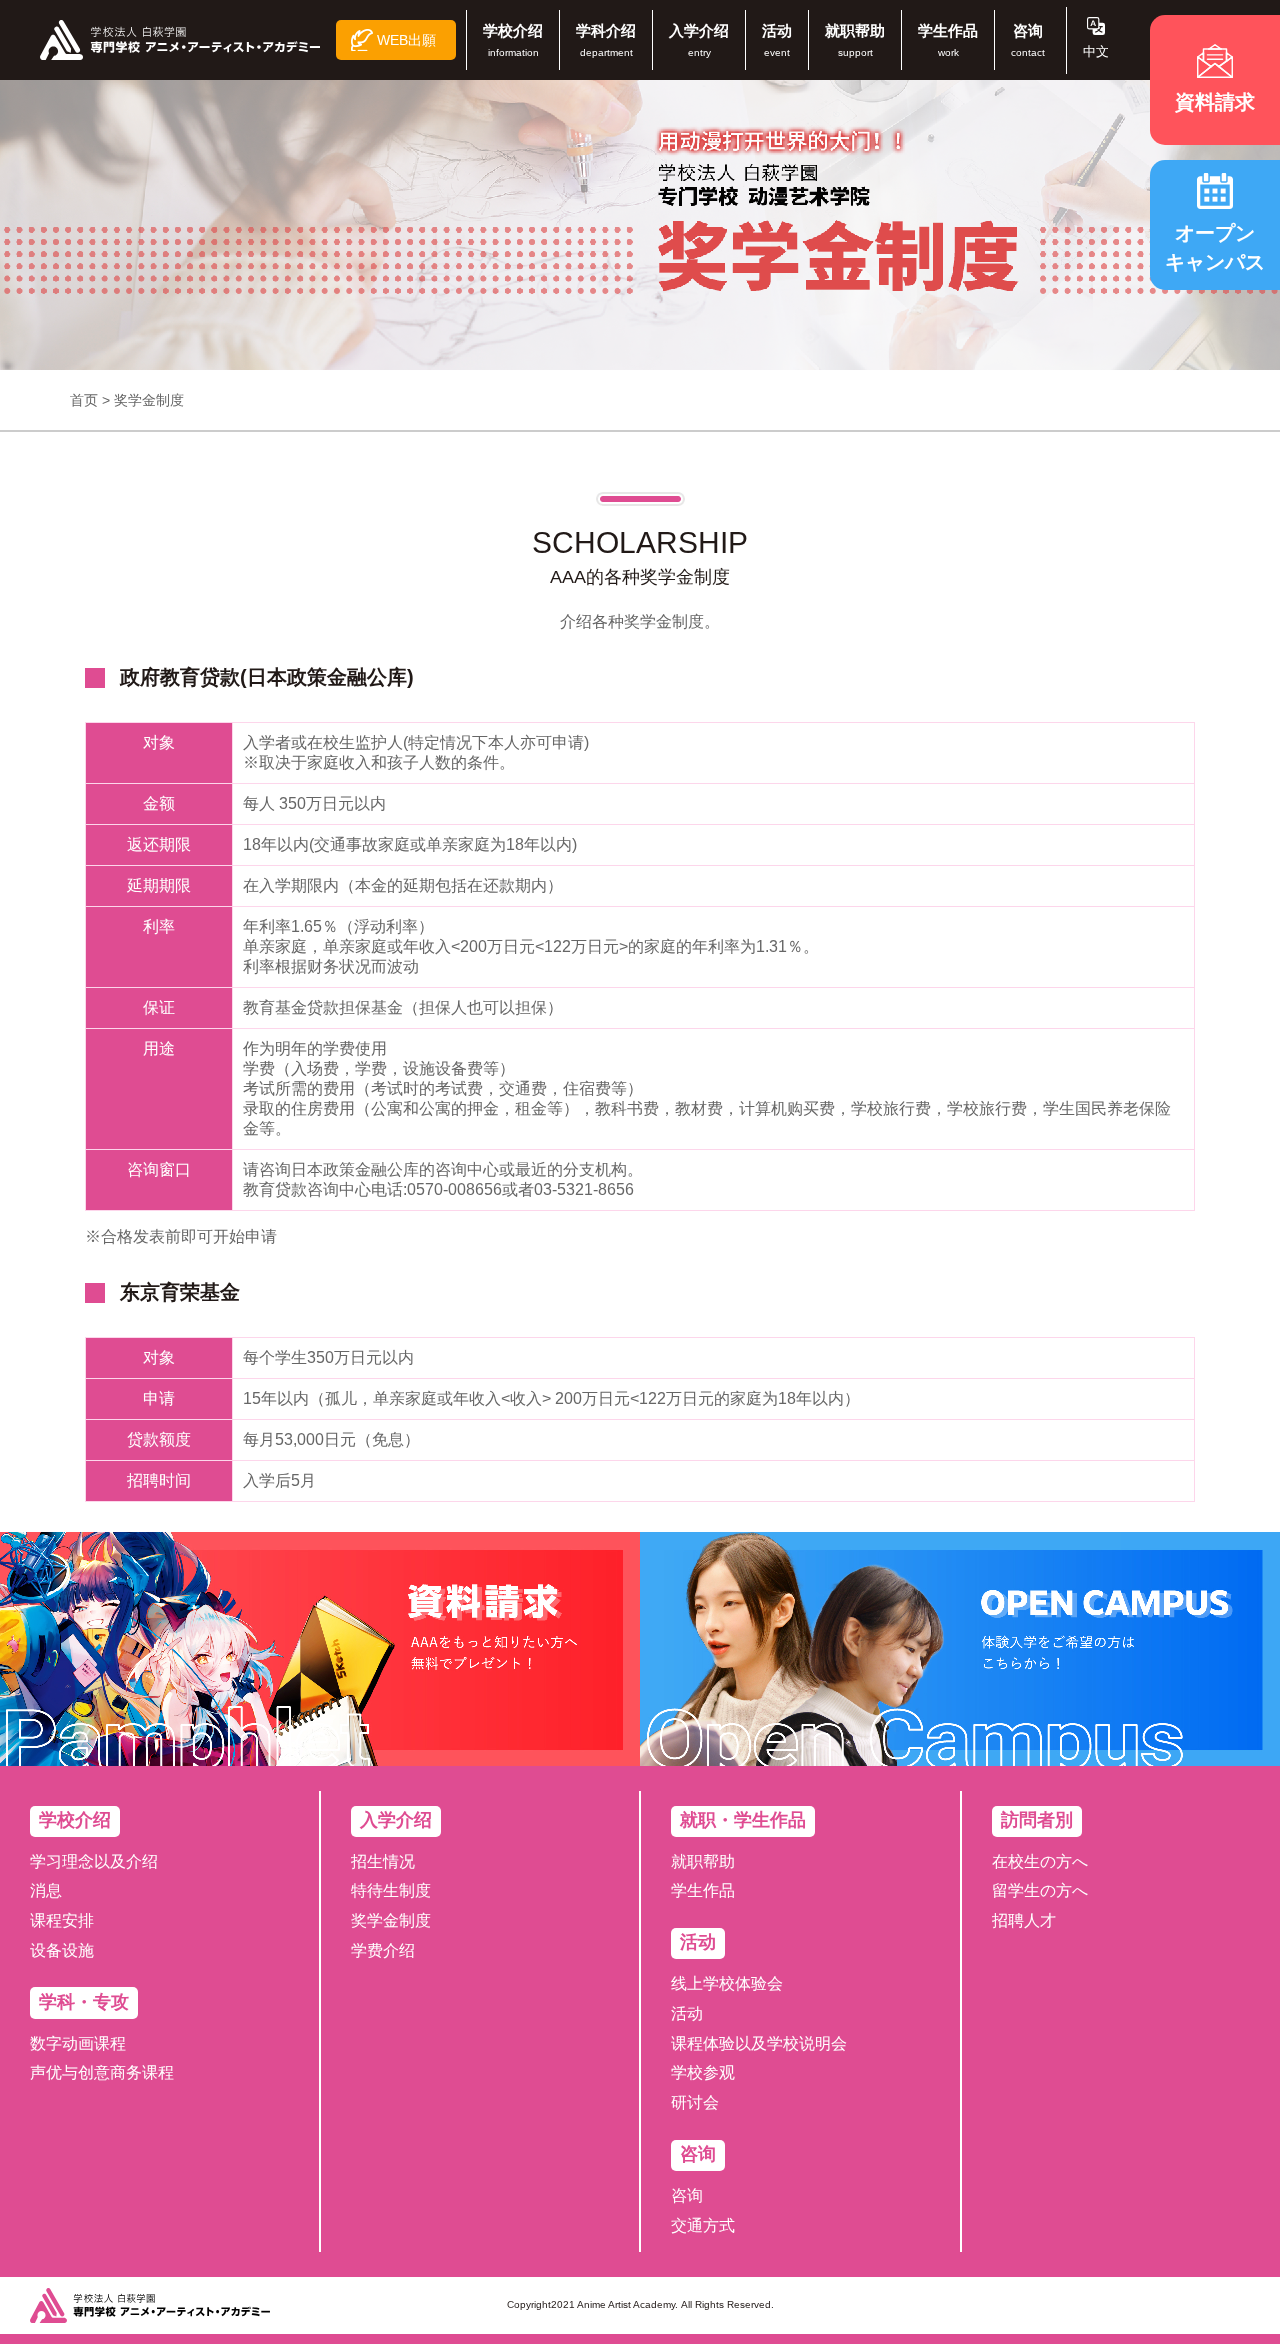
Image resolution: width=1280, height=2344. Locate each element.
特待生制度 (391, 1890)
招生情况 (383, 1861)
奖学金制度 (391, 1920)
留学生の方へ (1040, 1890)
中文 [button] (1096, 51)
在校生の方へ (1040, 1861)
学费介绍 (383, 1950)
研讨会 (695, 2102)
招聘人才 (1024, 1920)
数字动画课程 (78, 2043)
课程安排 (62, 1920)
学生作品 (703, 1890)
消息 (46, 1890)
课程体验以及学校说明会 (759, 2043)
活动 (687, 2013)
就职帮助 (703, 1861)
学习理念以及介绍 (94, 1861)
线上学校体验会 (727, 1983)
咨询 (687, 2195)
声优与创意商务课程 (102, 2072)
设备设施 (62, 1950)
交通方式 (703, 2225)
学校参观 (703, 2072)
